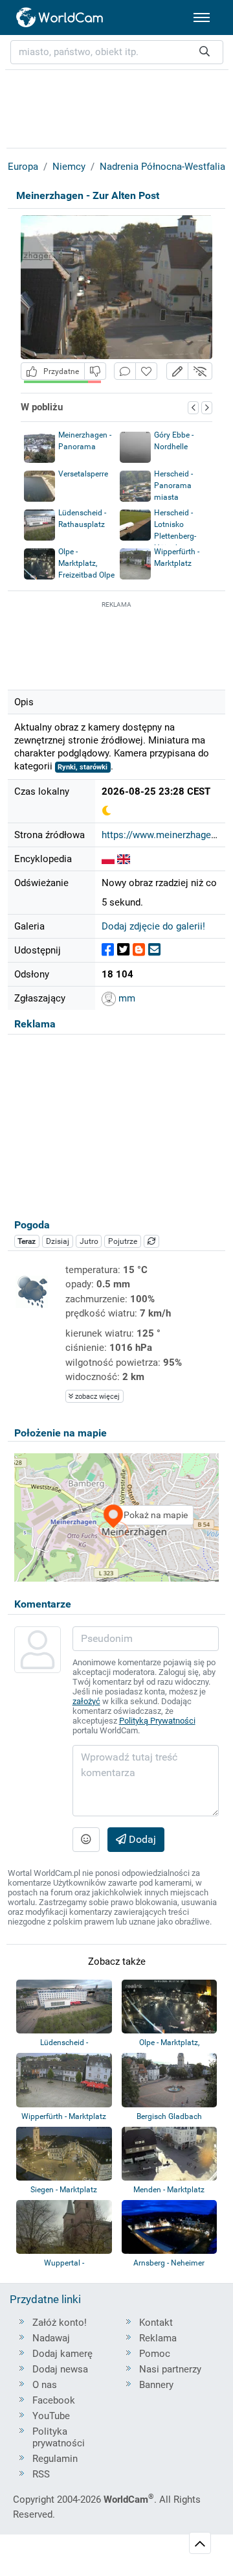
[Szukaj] (205, 52)
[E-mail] (154, 950)
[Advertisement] (116, 644)
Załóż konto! (60, 2323)
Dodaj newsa (60, 2369)
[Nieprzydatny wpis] (95, 371)
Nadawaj (51, 2338)
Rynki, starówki (83, 767)
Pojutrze (123, 1241)
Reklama (158, 2338)
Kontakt (156, 2323)
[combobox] (117, 52)
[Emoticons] (86, 1840)
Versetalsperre (83, 474)
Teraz (27, 1241)
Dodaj (141, 1839)
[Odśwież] (151, 1241)
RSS (41, 2474)
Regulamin (55, 2459)
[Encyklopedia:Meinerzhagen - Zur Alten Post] (108, 859)
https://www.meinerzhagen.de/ (167, 835)
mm (126, 998)
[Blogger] (139, 950)
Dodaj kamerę (62, 2354)
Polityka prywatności (59, 2437)
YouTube (51, 2416)
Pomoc (155, 2354)
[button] (177, 371)
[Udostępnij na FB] (108, 950)
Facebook (54, 2400)
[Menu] (202, 18)
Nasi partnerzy (170, 2369)
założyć (86, 1701)
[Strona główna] (60, 18)
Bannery (156, 2385)
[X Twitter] (123, 950)
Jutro (89, 1241)
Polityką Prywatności (157, 1721)
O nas (45, 2385)
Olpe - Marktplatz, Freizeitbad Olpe (86, 563)
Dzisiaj (58, 1241)
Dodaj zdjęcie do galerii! (153, 926)
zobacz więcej (96, 1397)
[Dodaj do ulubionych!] (146, 371)
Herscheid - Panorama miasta (173, 486)
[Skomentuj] (125, 371)
